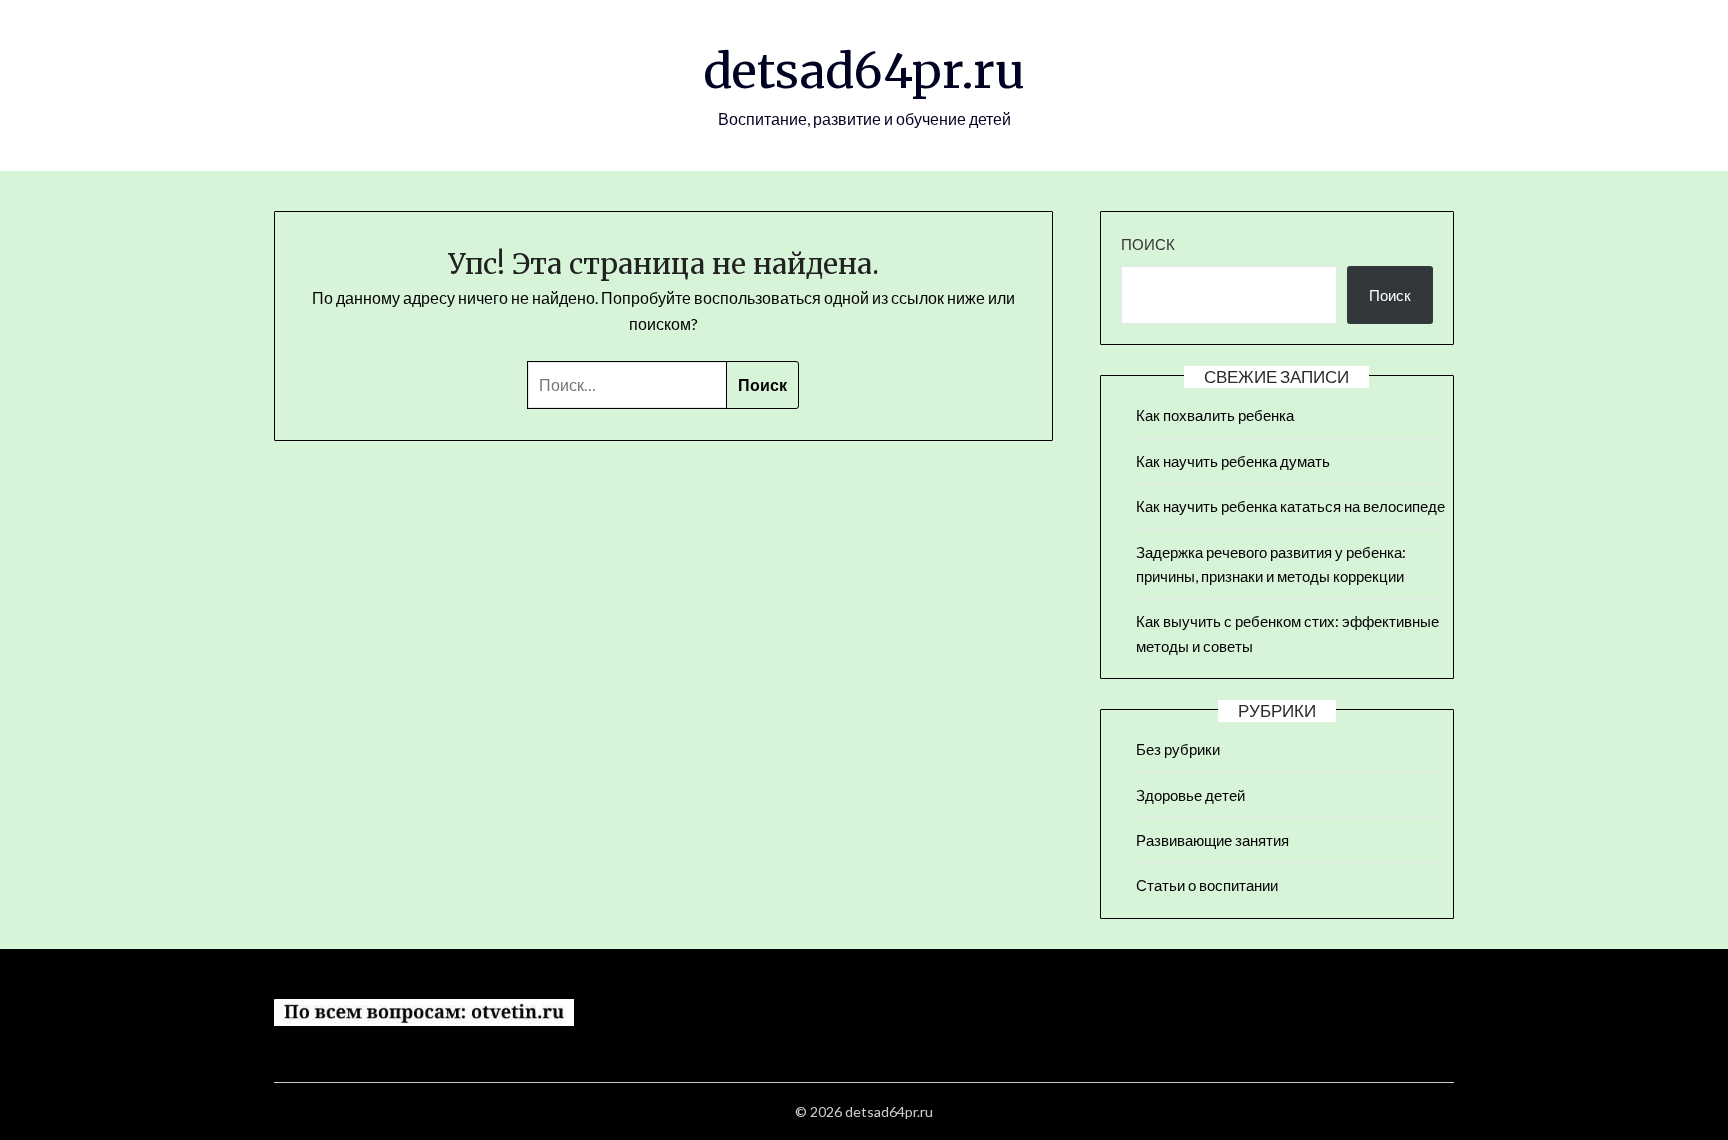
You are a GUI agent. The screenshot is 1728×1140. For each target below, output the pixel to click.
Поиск (1148, 244)
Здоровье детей (1190, 795)
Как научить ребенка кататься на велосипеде (1290, 506)
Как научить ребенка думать (1233, 461)
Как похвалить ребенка (1215, 415)
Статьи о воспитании (1207, 885)
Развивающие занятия (1212, 840)
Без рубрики (1178, 749)
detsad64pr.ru (864, 71)
